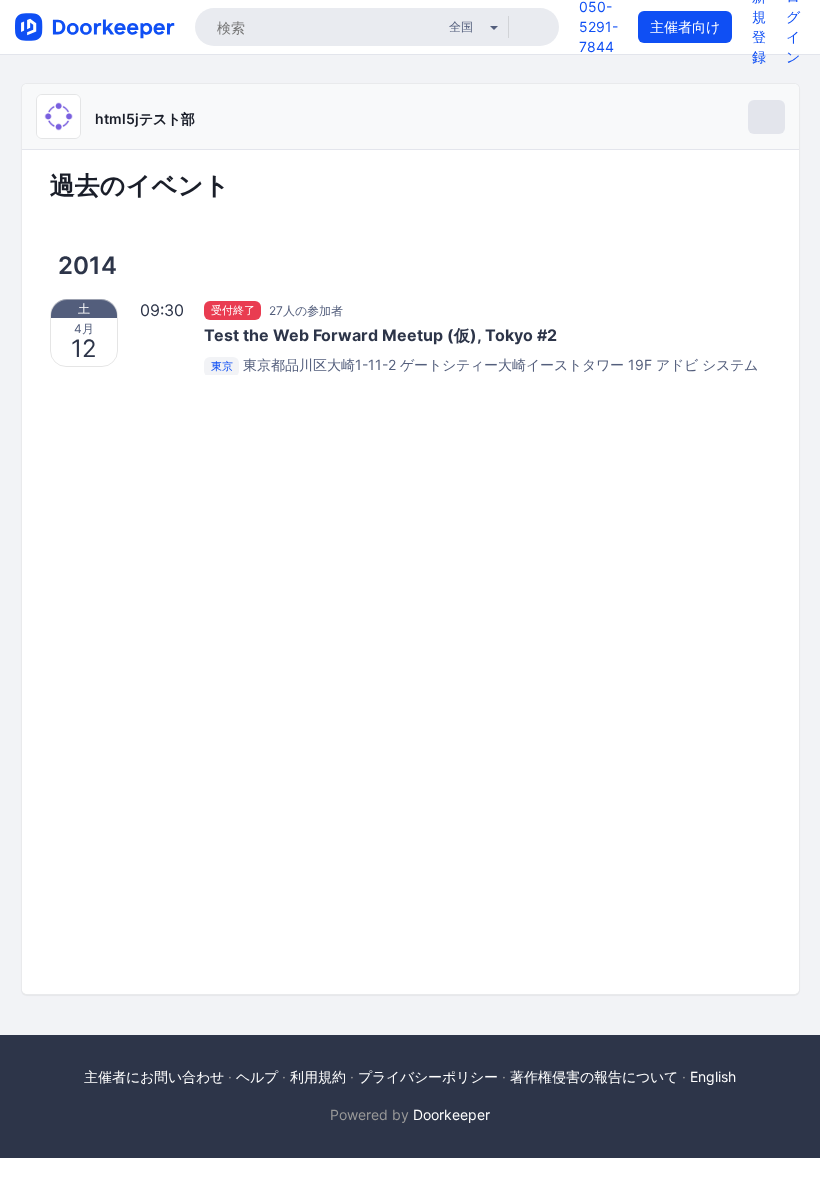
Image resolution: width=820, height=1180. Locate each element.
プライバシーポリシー (428, 1076)
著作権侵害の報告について (594, 1076)
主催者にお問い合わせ (154, 1076)
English (713, 1076)
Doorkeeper (451, 1114)
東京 (222, 366)
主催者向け (685, 26)
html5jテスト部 (145, 118)
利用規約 (318, 1076)
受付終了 (233, 310)
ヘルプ (257, 1076)
